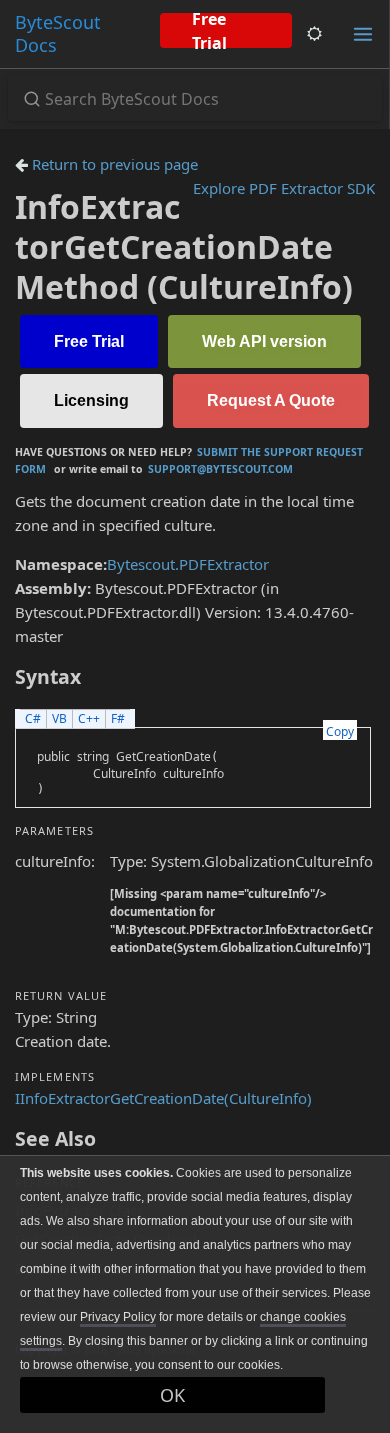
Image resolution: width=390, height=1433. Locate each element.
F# (118, 718)
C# (33, 718)
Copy (340, 731)
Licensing (91, 400)
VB (59, 718)
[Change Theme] (314, 34)
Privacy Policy (118, 1317)
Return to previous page (113, 164)
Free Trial (209, 30)
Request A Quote (271, 400)
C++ (89, 718)
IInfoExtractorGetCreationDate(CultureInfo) (163, 1098)
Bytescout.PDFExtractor (188, 564)
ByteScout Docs (58, 33)
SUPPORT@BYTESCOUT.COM (220, 469)
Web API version (264, 341)
